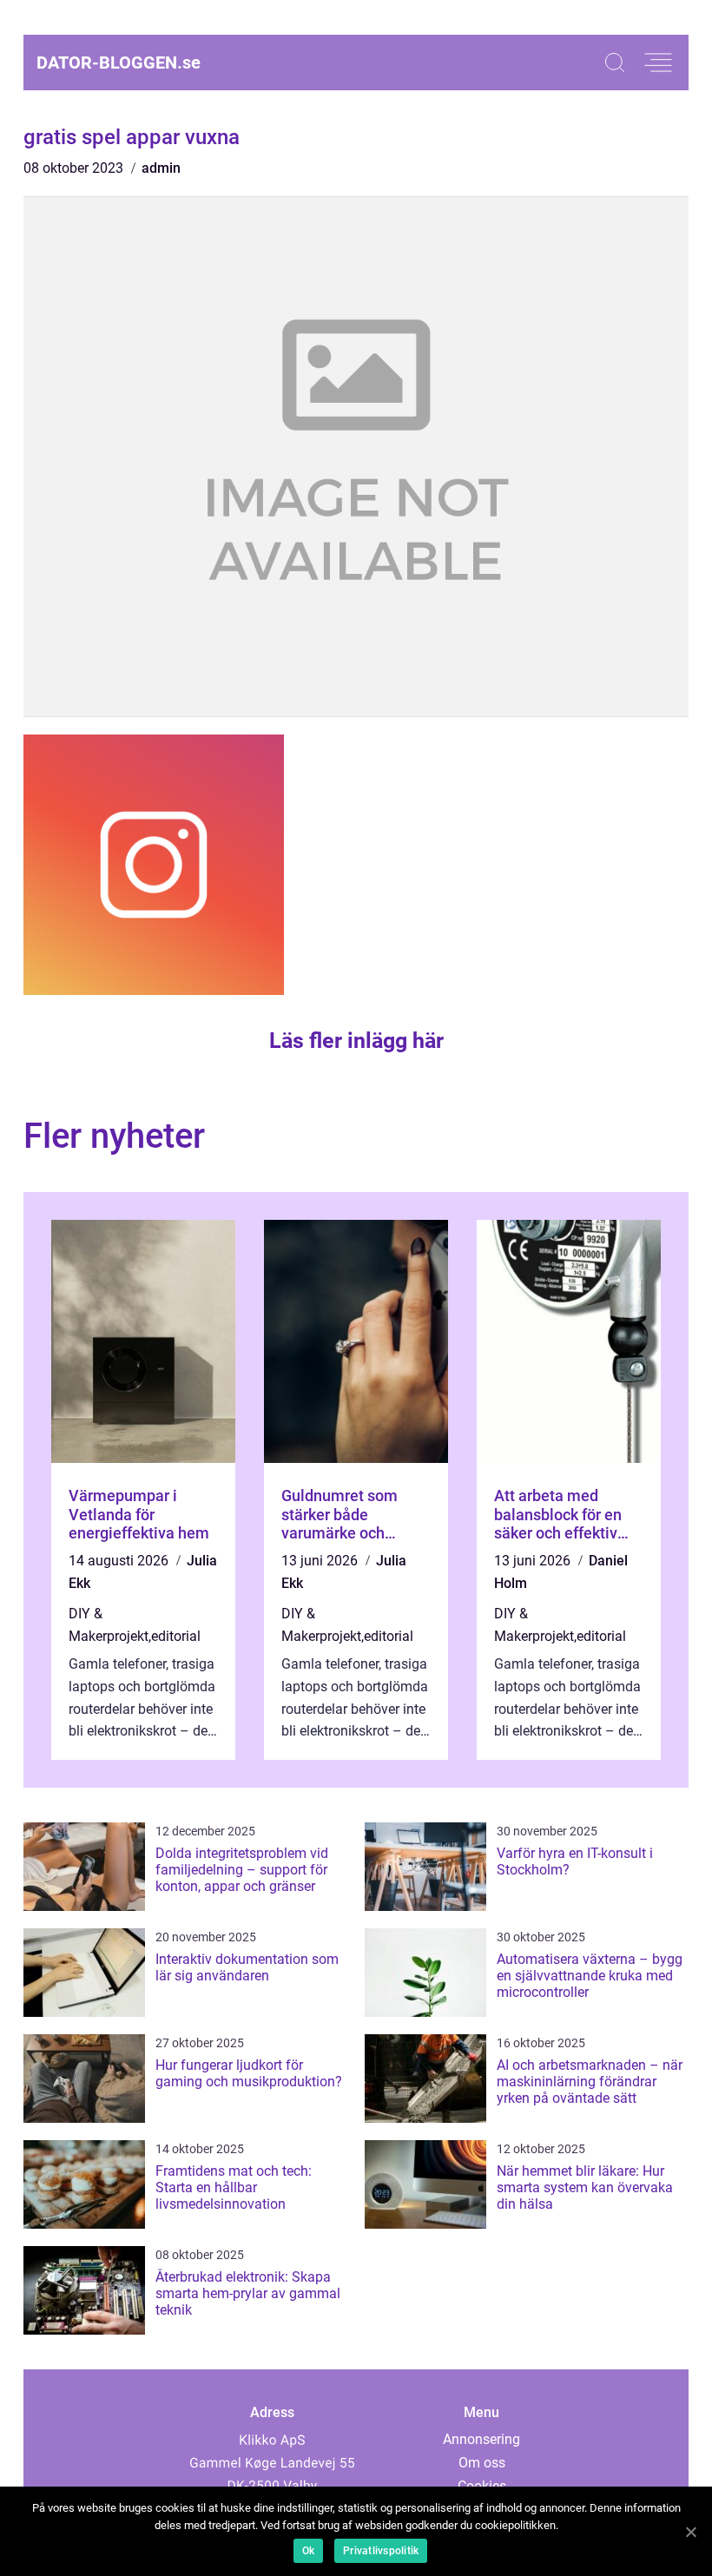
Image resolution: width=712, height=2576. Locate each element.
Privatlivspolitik (381, 2551)
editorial (176, 1636)
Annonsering (481, 2439)
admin (161, 168)
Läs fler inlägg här (356, 1041)
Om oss (482, 2463)
